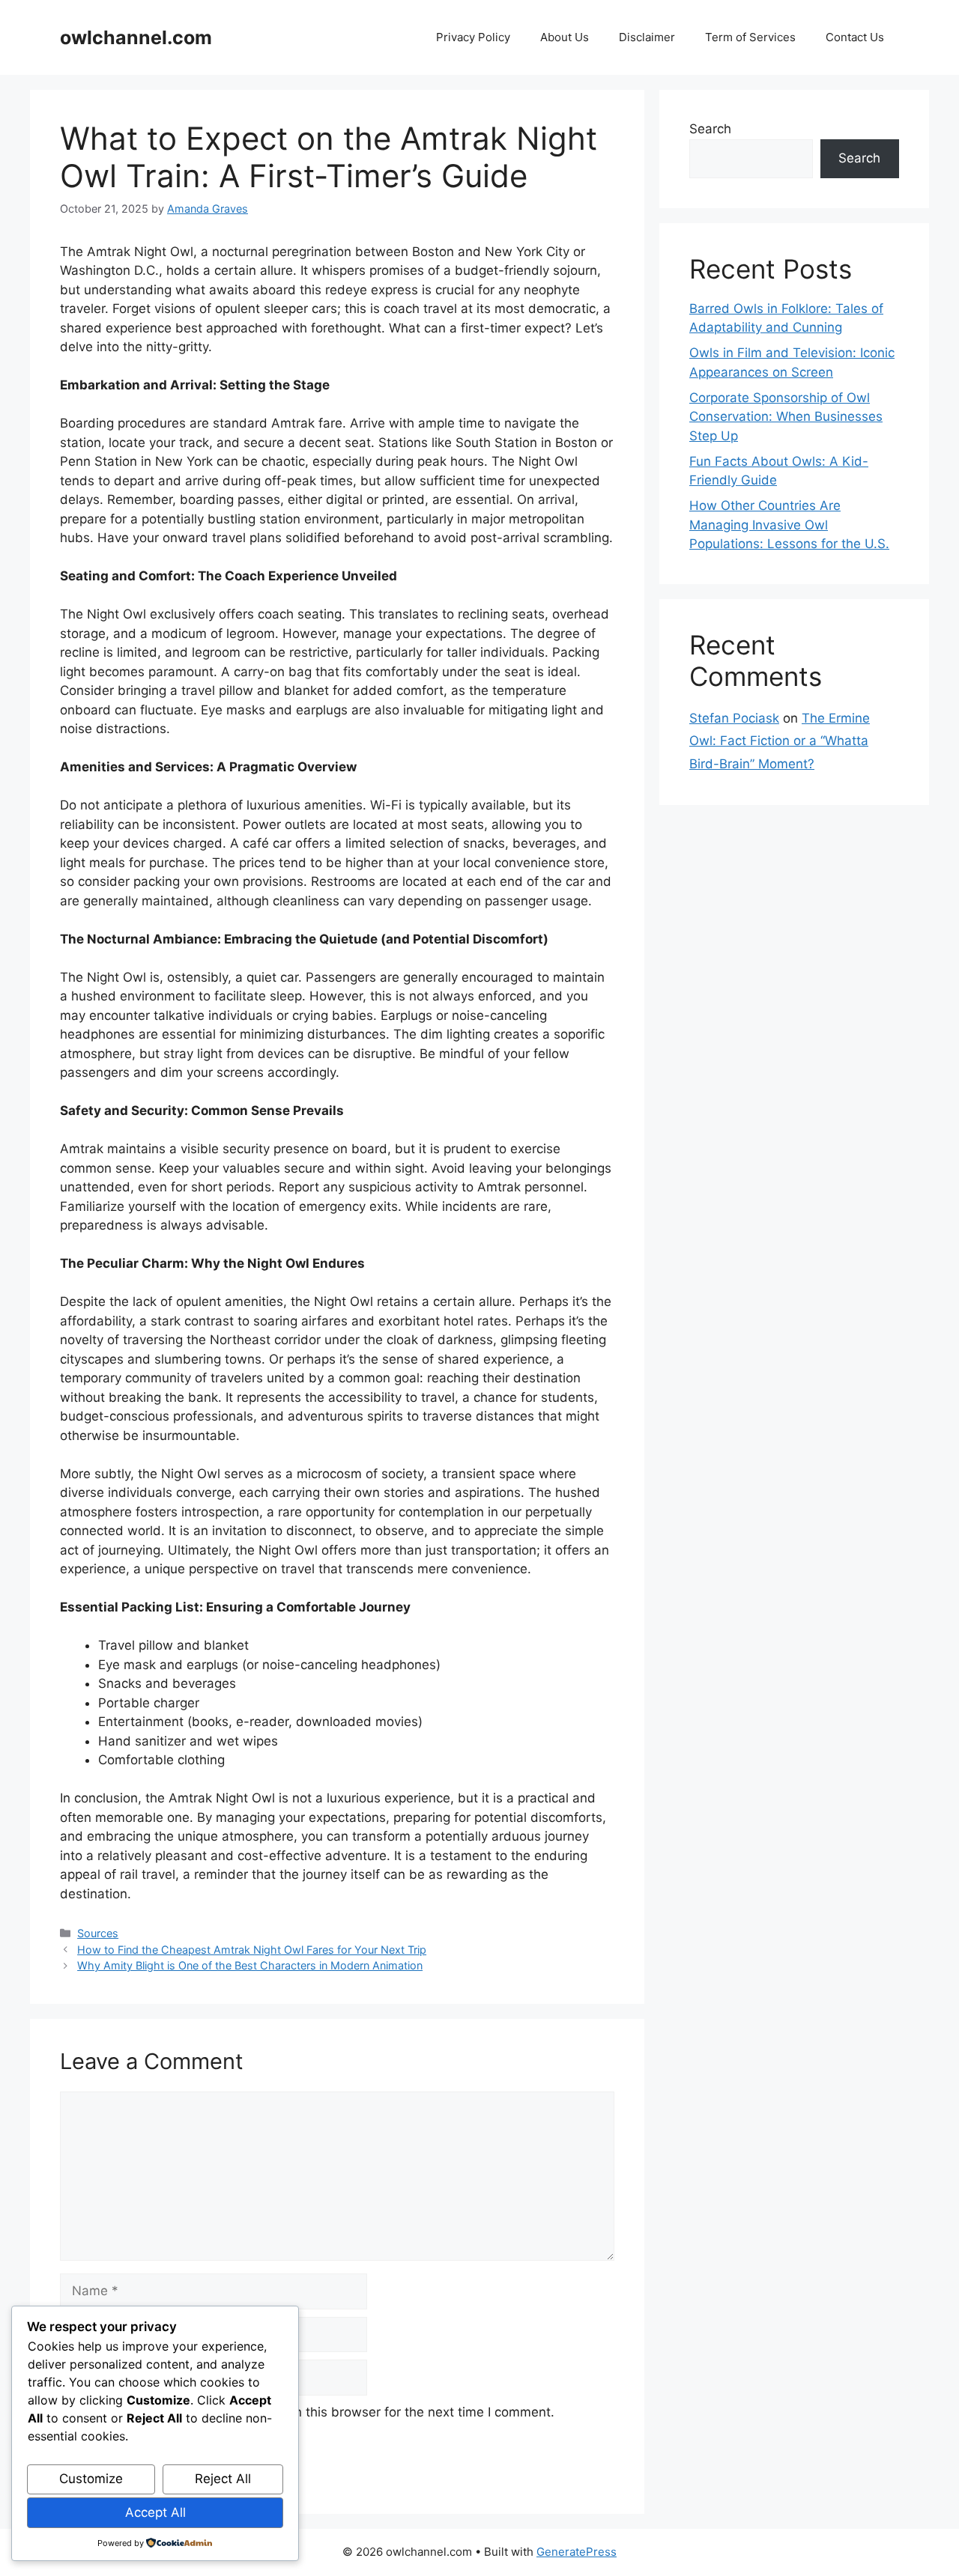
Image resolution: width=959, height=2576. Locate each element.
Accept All (155, 2512)
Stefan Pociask (734, 718)
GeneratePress (577, 2552)
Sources (98, 1933)
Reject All (223, 2479)
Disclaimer (647, 37)
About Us (565, 37)
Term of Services (750, 37)
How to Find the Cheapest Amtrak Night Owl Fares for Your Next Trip (252, 1950)
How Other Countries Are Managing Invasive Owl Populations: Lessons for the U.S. (789, 525)
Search (710, 129)
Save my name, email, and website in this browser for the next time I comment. (315, 2412)
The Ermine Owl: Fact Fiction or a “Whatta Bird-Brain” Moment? (780, 741)
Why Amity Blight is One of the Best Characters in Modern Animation (250, 1965)
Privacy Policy (473, 37)
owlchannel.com (136, 37)
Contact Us (855, 37)
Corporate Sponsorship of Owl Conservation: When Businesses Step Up (786, 417)
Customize (91, 2479)
